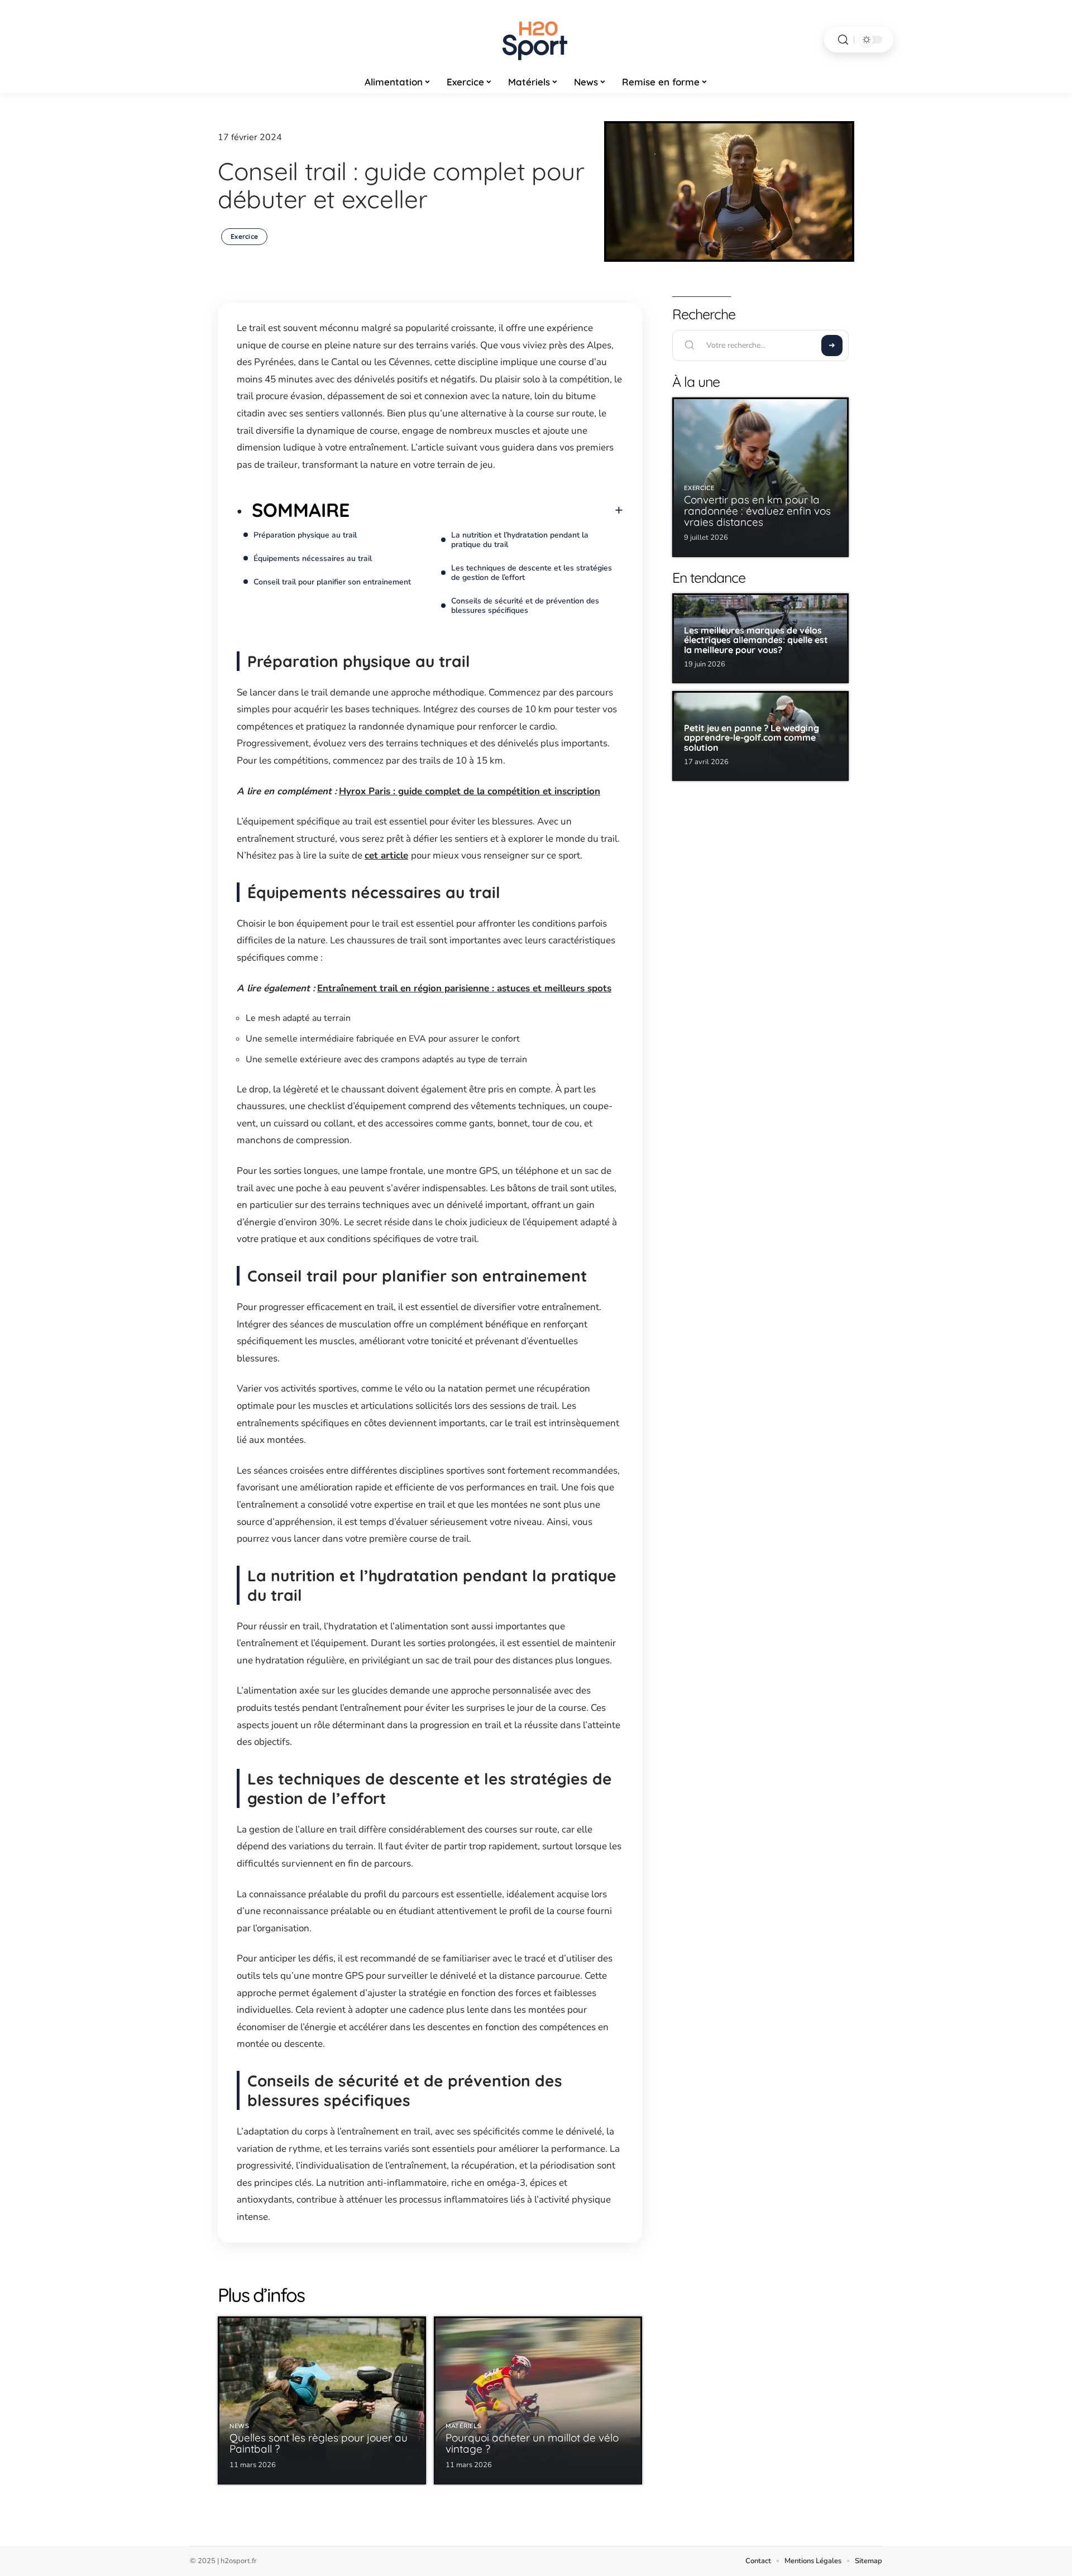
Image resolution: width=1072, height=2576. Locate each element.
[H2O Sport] (536, 40)
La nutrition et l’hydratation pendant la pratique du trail (520, 540)
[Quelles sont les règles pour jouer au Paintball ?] (322, 2400)
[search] (843, 40)
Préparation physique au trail (305, 535)
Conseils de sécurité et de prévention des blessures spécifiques (525, 606)
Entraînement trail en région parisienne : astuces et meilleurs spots (464, 988)
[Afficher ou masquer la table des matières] (486, 510)
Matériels (463, 2426)
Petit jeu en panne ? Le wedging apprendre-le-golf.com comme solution (752, 738)
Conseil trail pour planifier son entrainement (332, 582)
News (240, 2426)
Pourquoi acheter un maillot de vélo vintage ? (532, 2443)
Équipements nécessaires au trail (313, 558)
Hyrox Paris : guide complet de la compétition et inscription (470, 791)
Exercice (244, 236)
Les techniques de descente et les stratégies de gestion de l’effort (532, 573)
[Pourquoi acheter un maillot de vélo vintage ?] (538, 2400)
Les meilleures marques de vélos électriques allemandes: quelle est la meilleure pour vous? (756, 640)
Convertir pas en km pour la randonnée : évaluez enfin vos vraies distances (757, 511)
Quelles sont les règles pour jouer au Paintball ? (319, 2443)
